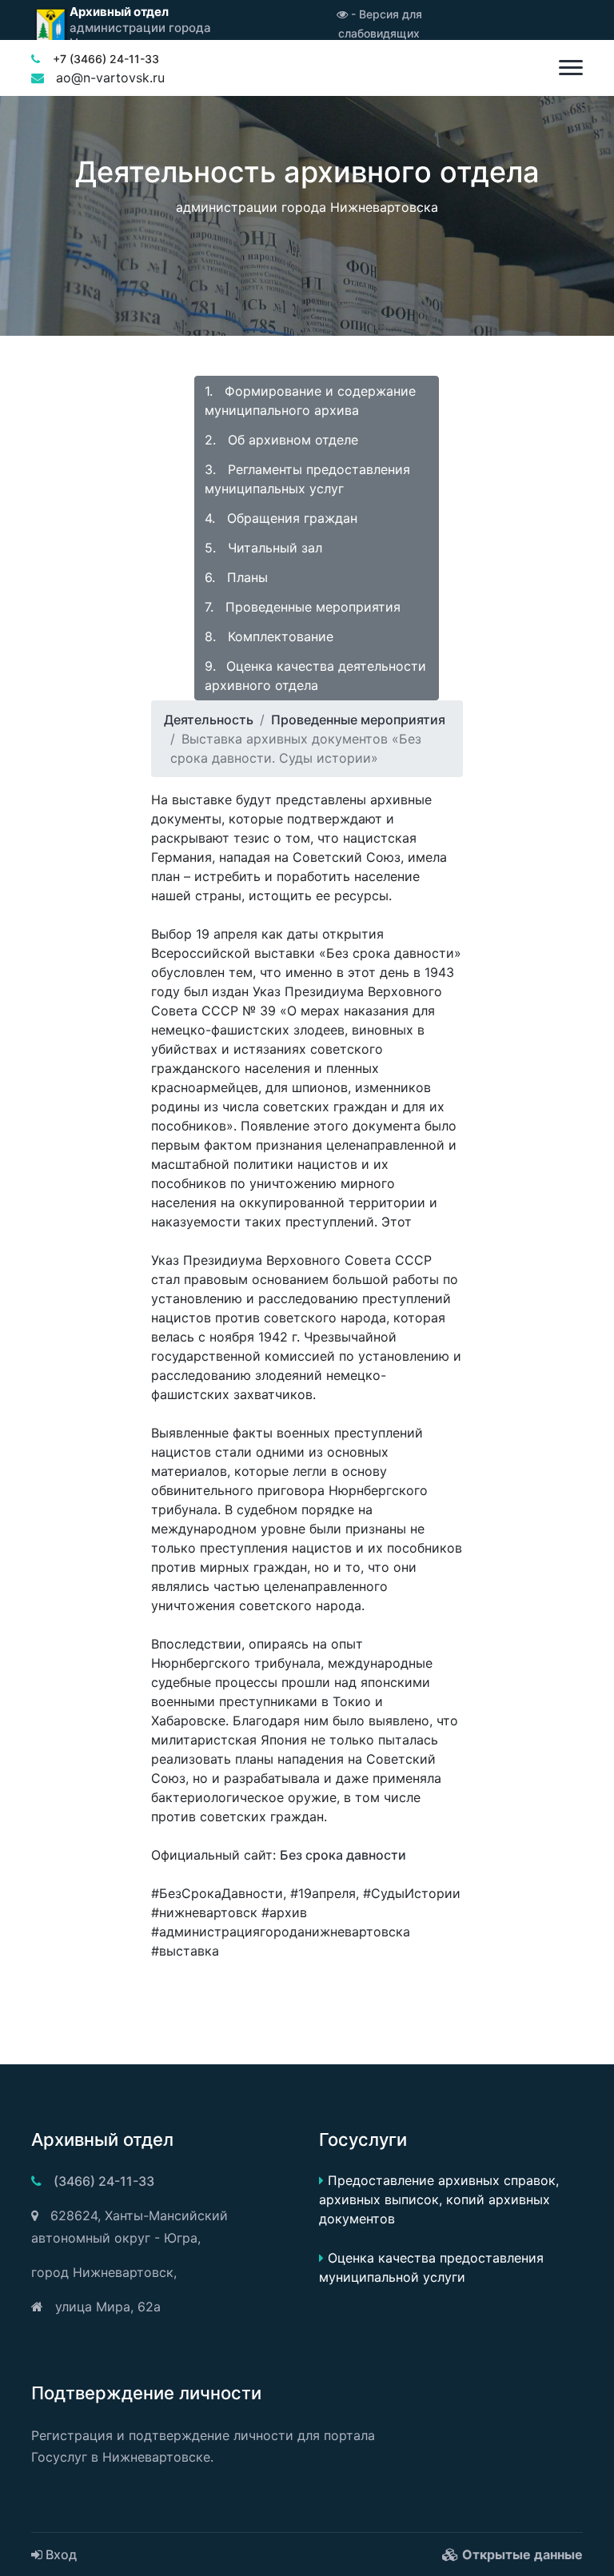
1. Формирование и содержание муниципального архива (310, 401)
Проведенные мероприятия (358, 720)
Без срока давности (343, 1855)
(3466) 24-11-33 (104, 2181)
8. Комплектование (269, 636)
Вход (60, 2554)
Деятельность (209, 720)
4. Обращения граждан (281, 518)
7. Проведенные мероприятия (303, 607)
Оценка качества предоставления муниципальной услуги (431, 2267)
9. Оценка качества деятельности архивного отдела (315, 676)
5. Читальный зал (263, 548)
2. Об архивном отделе (281, 440)
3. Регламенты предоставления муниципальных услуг (307, 479)
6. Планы (236, 577)
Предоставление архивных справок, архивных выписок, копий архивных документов (439, 2199)
